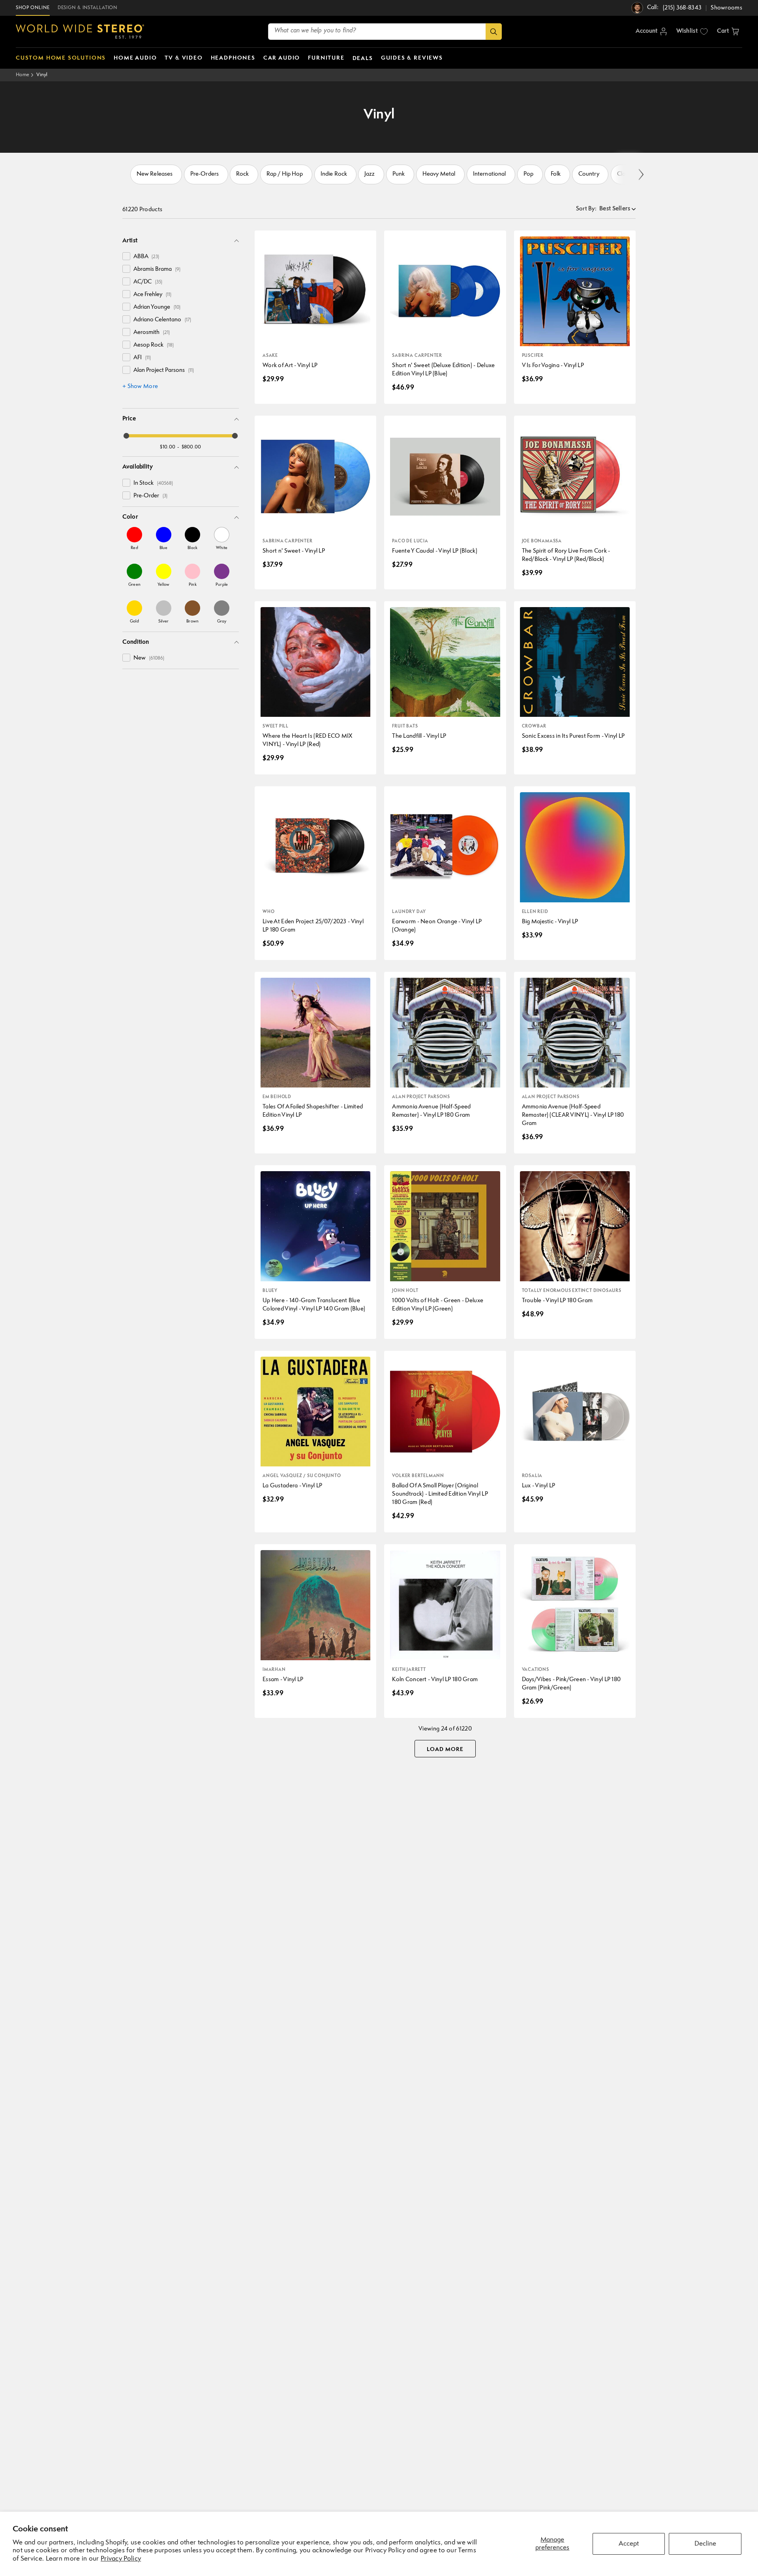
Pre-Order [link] (150, 496)
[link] (134, 538)
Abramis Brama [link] (157, 269)
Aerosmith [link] (152, 333)
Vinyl (42, 75)
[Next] (641, 175)
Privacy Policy (121, 2559)
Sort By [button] (586, 209)
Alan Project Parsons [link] (164, 370)
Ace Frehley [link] (152, 295)
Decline (705, 2544)
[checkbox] (126, 256)
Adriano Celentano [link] (162, 320)
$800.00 (191, 447)
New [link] (149, 658)
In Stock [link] (153, 483)
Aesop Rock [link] (154, 345)
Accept (629, 2544)
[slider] (126, 436)
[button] (728, 32)
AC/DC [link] (148, 282)
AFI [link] (142, 358)
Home (23, 75)
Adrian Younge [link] (157, 307)
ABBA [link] (146, 257)
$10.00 (168, 447)
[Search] (494, 32)
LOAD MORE (445, 1749)
